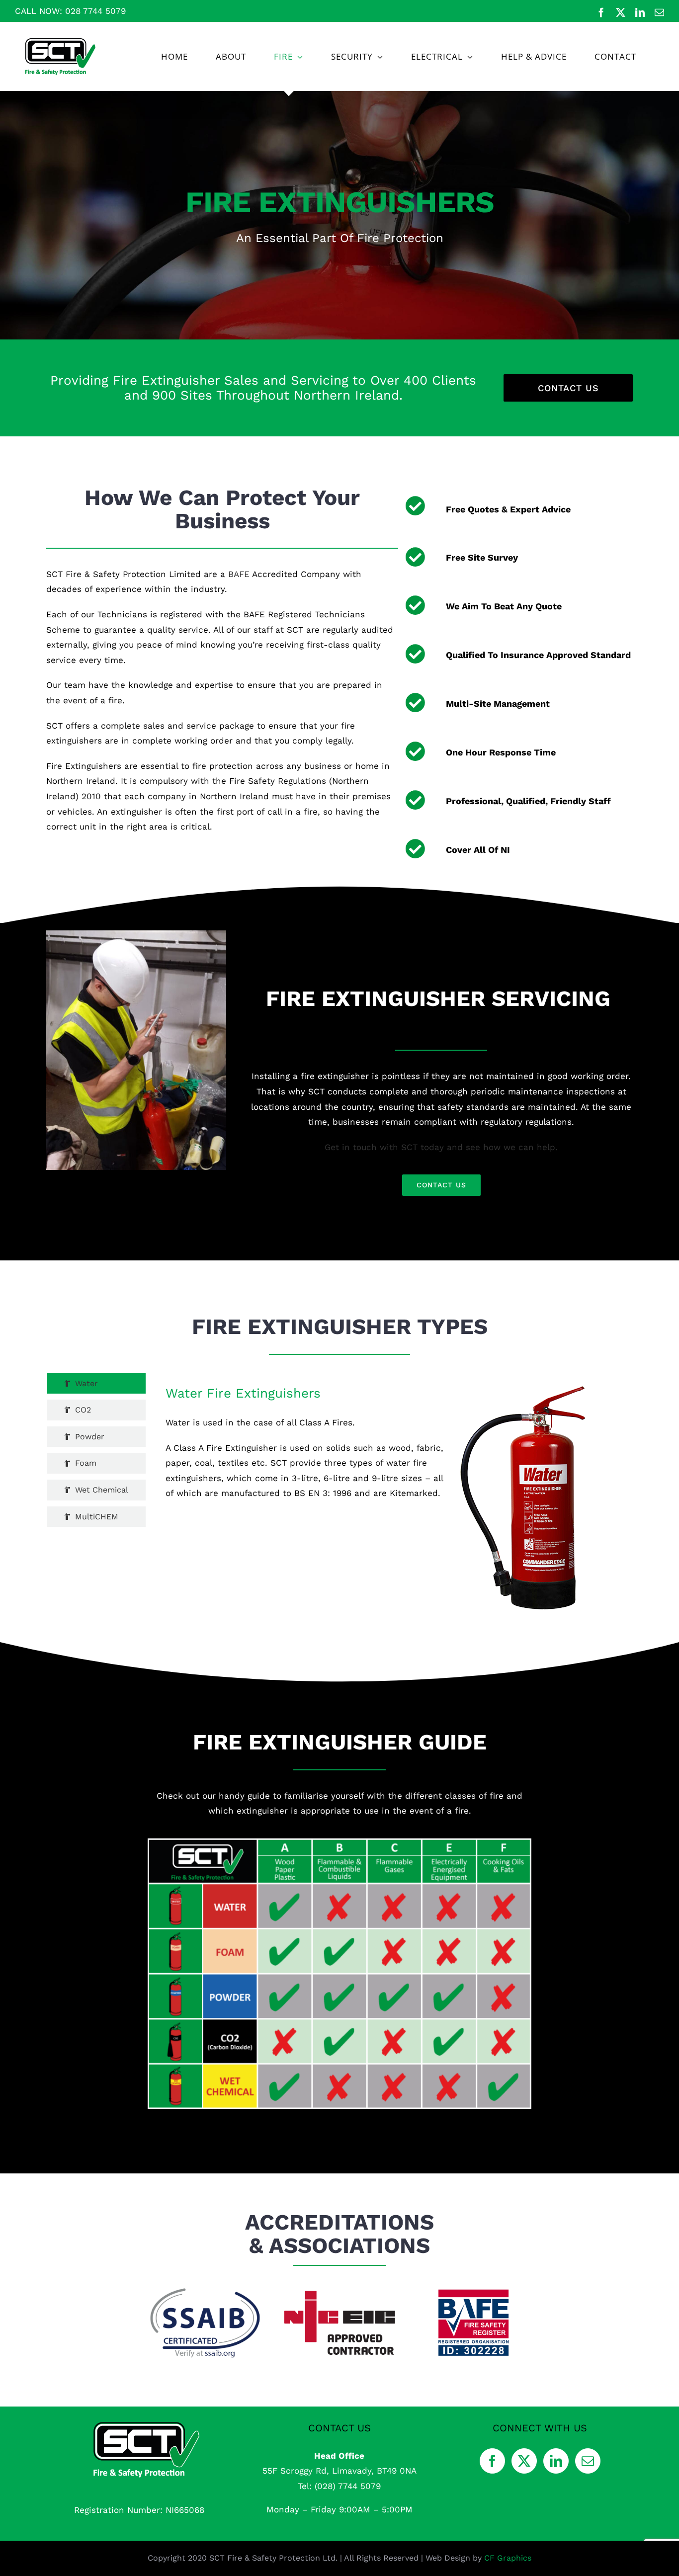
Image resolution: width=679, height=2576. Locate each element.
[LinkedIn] (556, 2461)
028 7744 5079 (95, 11)
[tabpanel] (376, 1492)
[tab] (96, 1384)
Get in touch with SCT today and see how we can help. (441, 1147)
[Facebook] (492, 2461)
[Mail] (588, 2461)
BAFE (239, 574)
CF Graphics (508, 2558)
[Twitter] (524, 2461)
